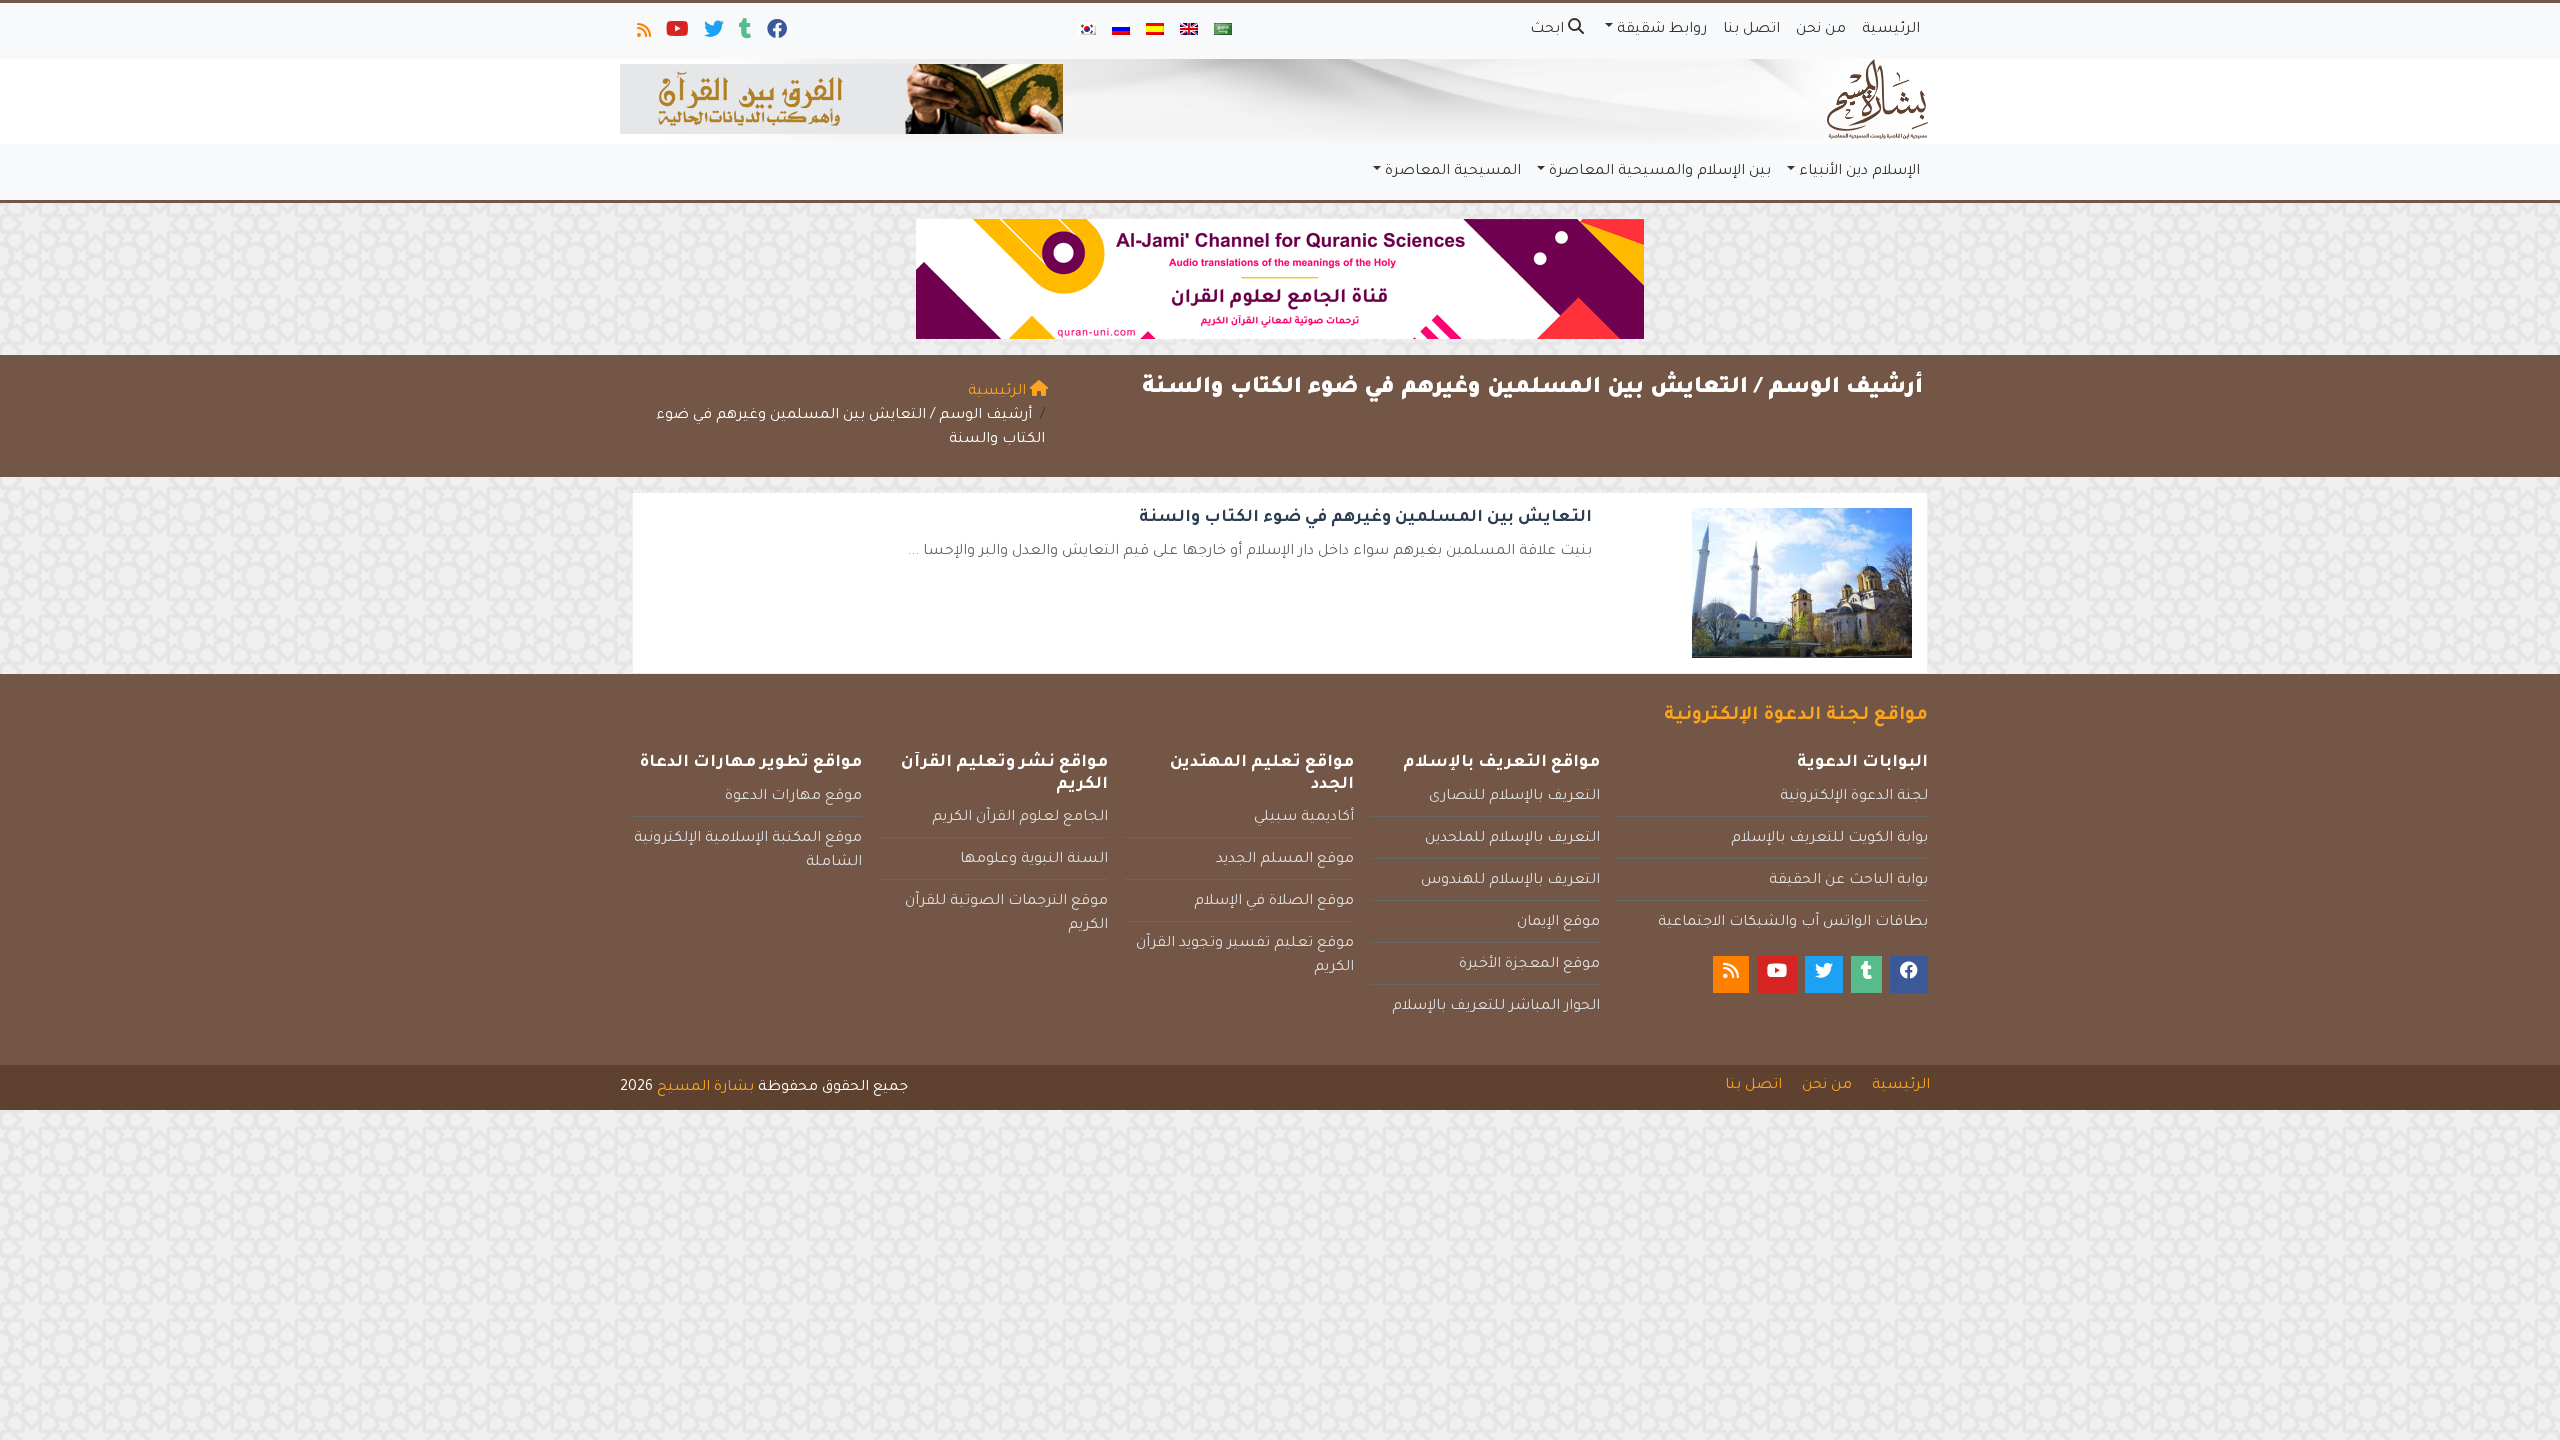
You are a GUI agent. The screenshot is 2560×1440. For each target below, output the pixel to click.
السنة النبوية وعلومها (1034, 860)
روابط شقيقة (1662, 30)
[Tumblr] (744, 34)
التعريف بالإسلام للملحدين (1512, 839)
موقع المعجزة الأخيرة (1529, 965)
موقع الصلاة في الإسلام (1274, 902)
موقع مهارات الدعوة (793, 797)
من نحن (1821, 30)
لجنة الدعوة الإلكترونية (1854, 797)
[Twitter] (712, 34)
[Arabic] (1223, 31)
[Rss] (642, 34)
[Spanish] (1155, 31)
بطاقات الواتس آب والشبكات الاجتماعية (1793, 923)
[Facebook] (775, 34)
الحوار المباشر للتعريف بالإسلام (1496, 1007)
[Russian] (1121, 31)
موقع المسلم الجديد (1285, 860)
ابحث (1549, 30)
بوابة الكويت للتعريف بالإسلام (1829, 839)
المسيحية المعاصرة (1453, 172)
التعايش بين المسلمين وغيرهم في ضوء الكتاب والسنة (1365, 518)
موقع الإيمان (1558, 923)
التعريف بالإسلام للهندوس (1510, 881)
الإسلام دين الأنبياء (1859, 172)
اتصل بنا (1751, 30)
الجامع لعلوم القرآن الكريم (1020, 818)
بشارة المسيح (705, 1088)
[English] (1189, 31)
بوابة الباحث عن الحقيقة (1848, 881)
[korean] (1087, 31)
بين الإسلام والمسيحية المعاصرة (1660, 172)
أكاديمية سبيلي (1304, 818)
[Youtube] (676, 34)
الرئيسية (1891, 30)
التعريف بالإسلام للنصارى (1514, 797)
